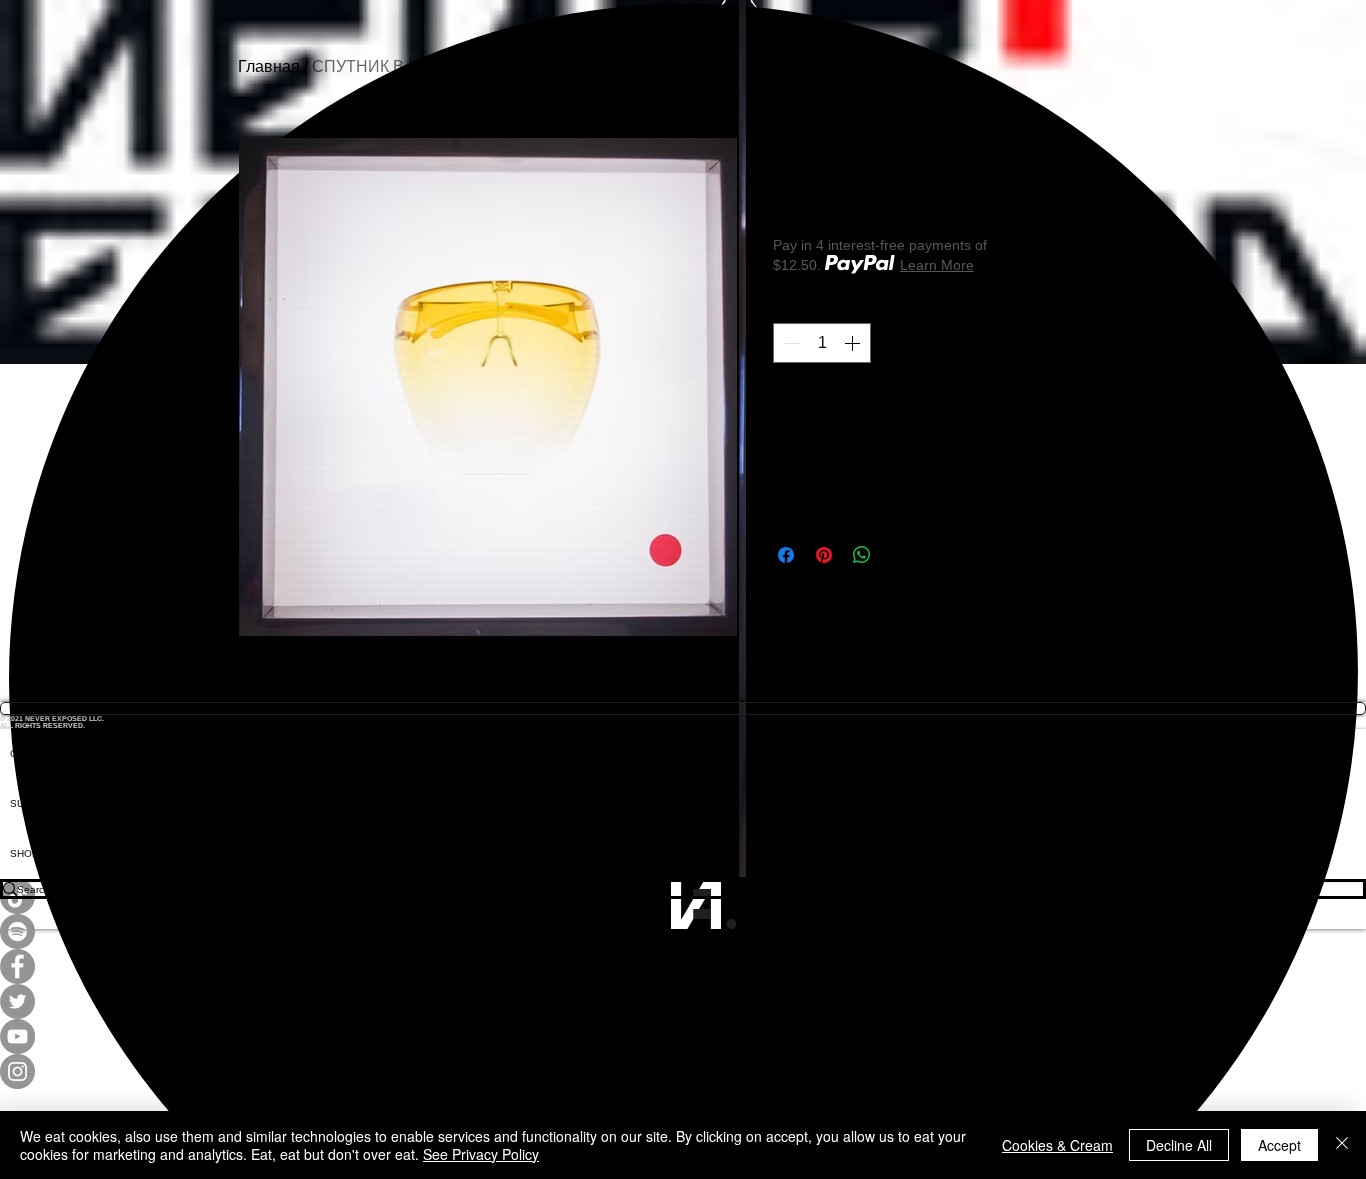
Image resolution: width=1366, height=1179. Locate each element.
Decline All (1179, 1145)
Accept (1279, 1145)
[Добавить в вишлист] (1106, 411)
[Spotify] (683, 931)
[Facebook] (683, 966)
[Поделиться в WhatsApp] (862, 555)
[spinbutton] (822, 343)
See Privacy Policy (481, 1154)
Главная (269, 66)
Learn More (937, 265)
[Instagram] (683, 1071)
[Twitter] (683, 1001)
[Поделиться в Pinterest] (824, 555)
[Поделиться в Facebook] (786, 555)
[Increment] (854, 343)
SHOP (24, 853)
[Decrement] (790, 343)
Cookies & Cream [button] (1057, 1145)
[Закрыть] (1342, 1145)
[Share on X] (900, 555)
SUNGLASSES (45, 803)
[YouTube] (683, 1036)
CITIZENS (33, 753)
